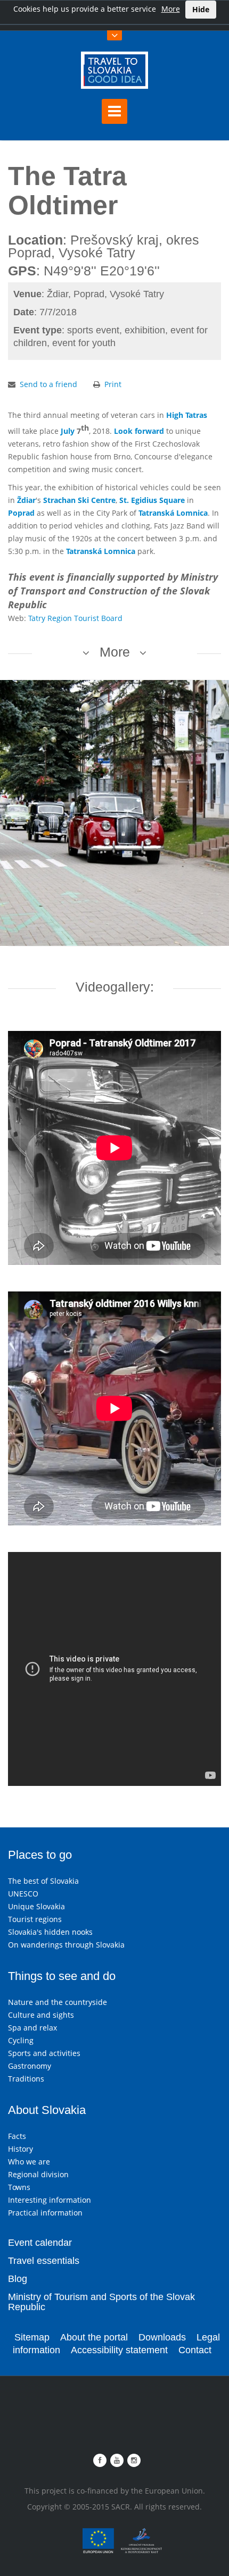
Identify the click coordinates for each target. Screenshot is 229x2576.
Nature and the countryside (58, 2002)
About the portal (94, 2337)
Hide (201, 9)
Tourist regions (35, 1919)
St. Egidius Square (152, 500)
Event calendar (40, 2243)
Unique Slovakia (36, 1906)
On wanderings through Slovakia (66, 1945)
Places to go (40, 1855)
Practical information (45, 2213)
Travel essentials (44, 2261)
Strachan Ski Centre (79, 500)
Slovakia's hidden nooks (50, 1932)
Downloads (162, 2337)
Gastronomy (30, 2066)
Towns (19, 2187)
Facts (17, 2136)
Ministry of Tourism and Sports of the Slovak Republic (101, 2302)
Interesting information (50, 2200)
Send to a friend (48, 384)
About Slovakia (47, 2110)
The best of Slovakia (43, 1881)
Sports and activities (44, 2053)
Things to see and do (62, 1976)
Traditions (26, 2079)
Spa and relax (32, 2028)
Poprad (21, 513)
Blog (18, 2279)
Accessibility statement (119, 2350)
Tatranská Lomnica (173, 513)
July (68, 431)
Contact (195, 2350)
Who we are (29, 2162)
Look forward (139, 431)
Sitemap (32, 2337)
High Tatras (187, 415)
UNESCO (23, 1894)
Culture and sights (41, 2015)
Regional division (38, 2174)
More (171, 9)
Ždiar (26, 500)
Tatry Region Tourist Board (75, 618)
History (21, 2149)
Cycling (21, 2040)
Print (113, 384)
